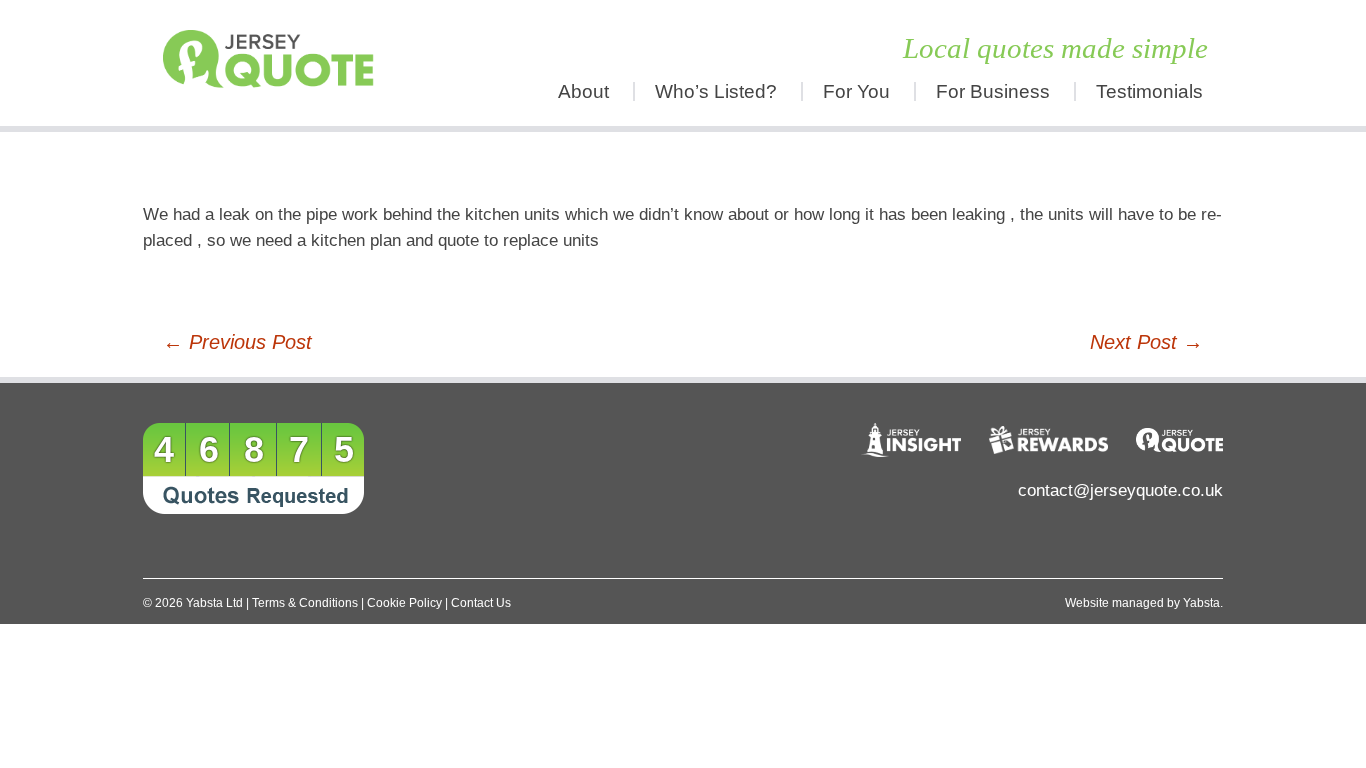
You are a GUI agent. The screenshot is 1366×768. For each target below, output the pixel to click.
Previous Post (237, 342)
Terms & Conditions (305, 603)
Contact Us (481, 603)
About (583, 91)
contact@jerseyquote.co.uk (1120, 490)
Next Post (1146, 342)
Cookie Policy (404, 603)
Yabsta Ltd (214, 603)
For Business (993, 91)
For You (856, 91)
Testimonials (1149, 91)
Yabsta (1201, 603)
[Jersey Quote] (278, 63)
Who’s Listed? (716, 91)
